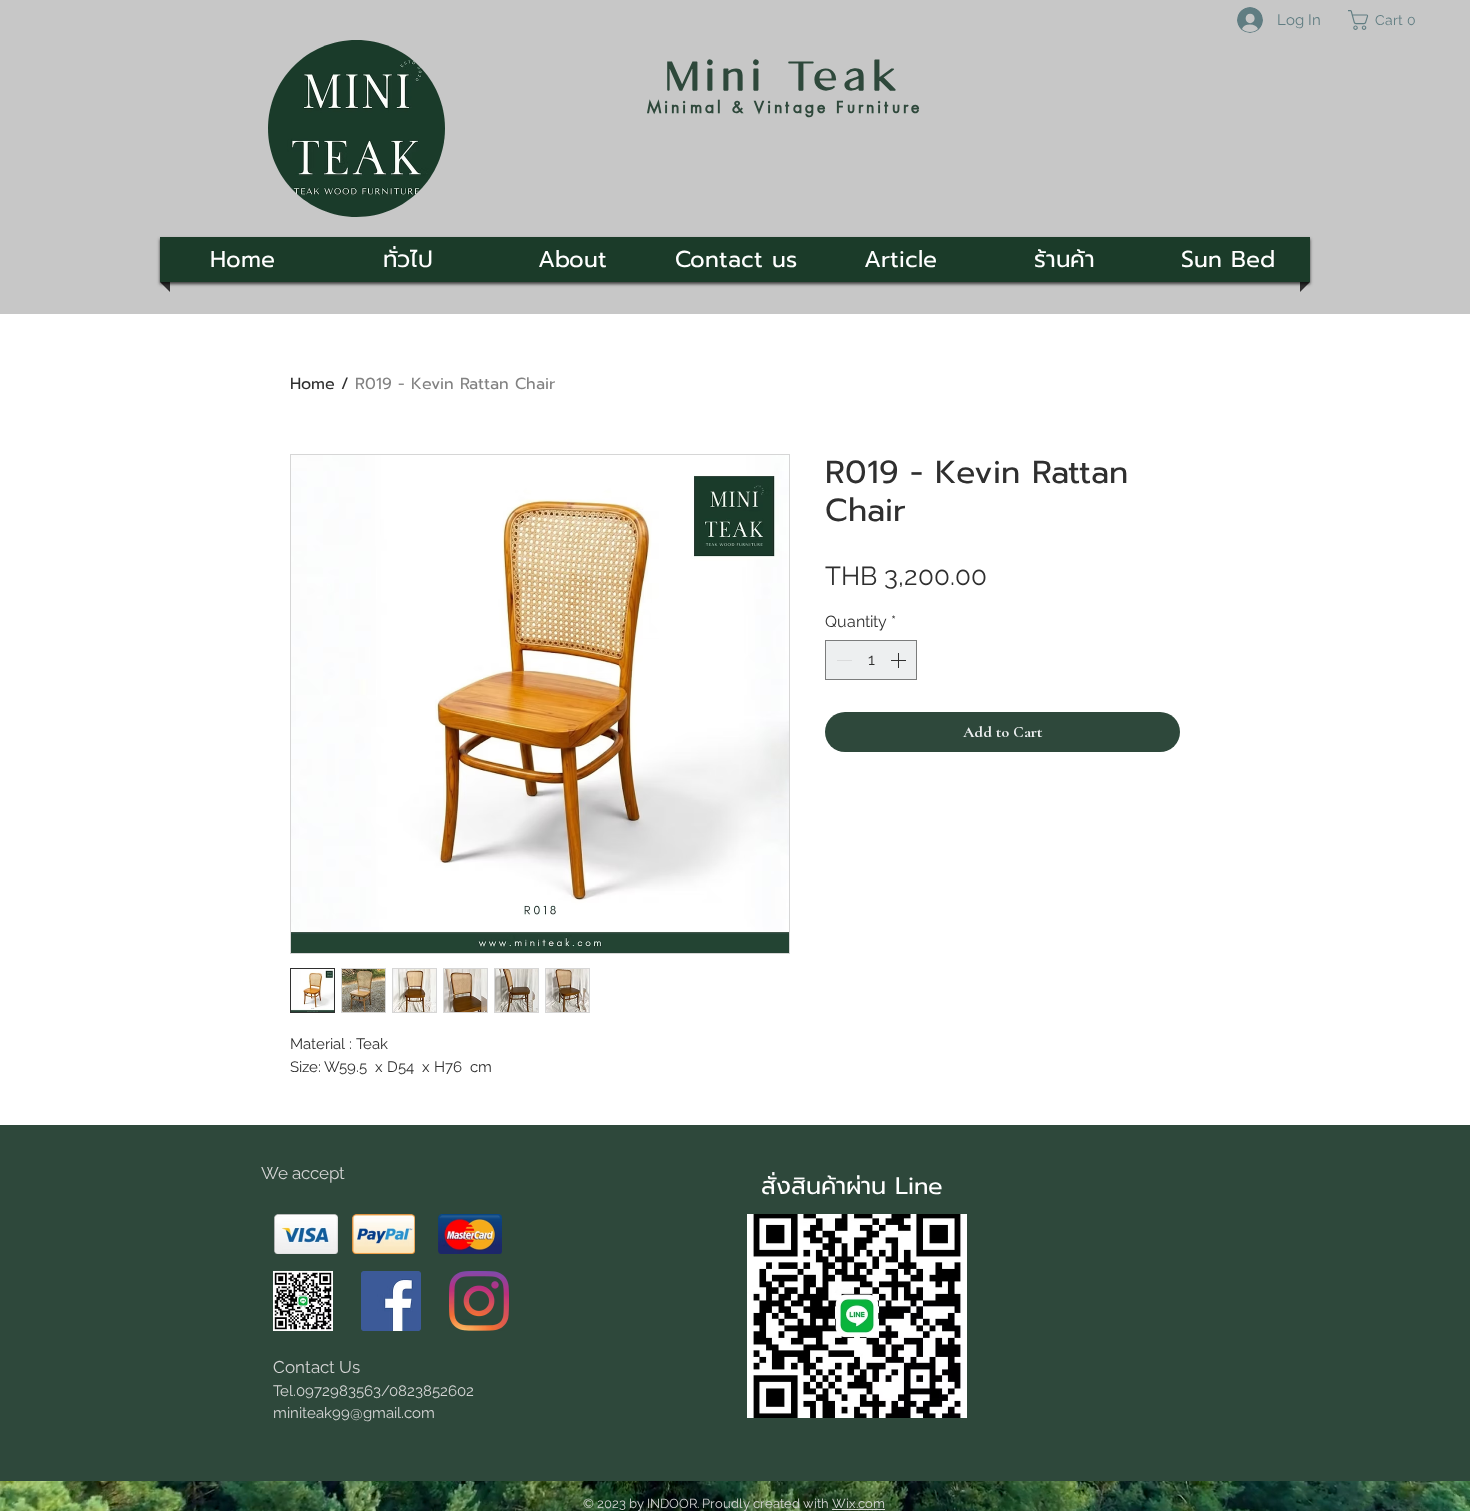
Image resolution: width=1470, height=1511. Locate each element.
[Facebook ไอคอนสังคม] (391, 1301)
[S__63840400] (303, 1301)
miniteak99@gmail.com (354, 1413)
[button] (1390, 20)
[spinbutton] (871, 660)
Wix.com (858, 1503)
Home (312, 384)
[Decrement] (842, 660)
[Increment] (900, 660)
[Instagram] (479, 1301)
